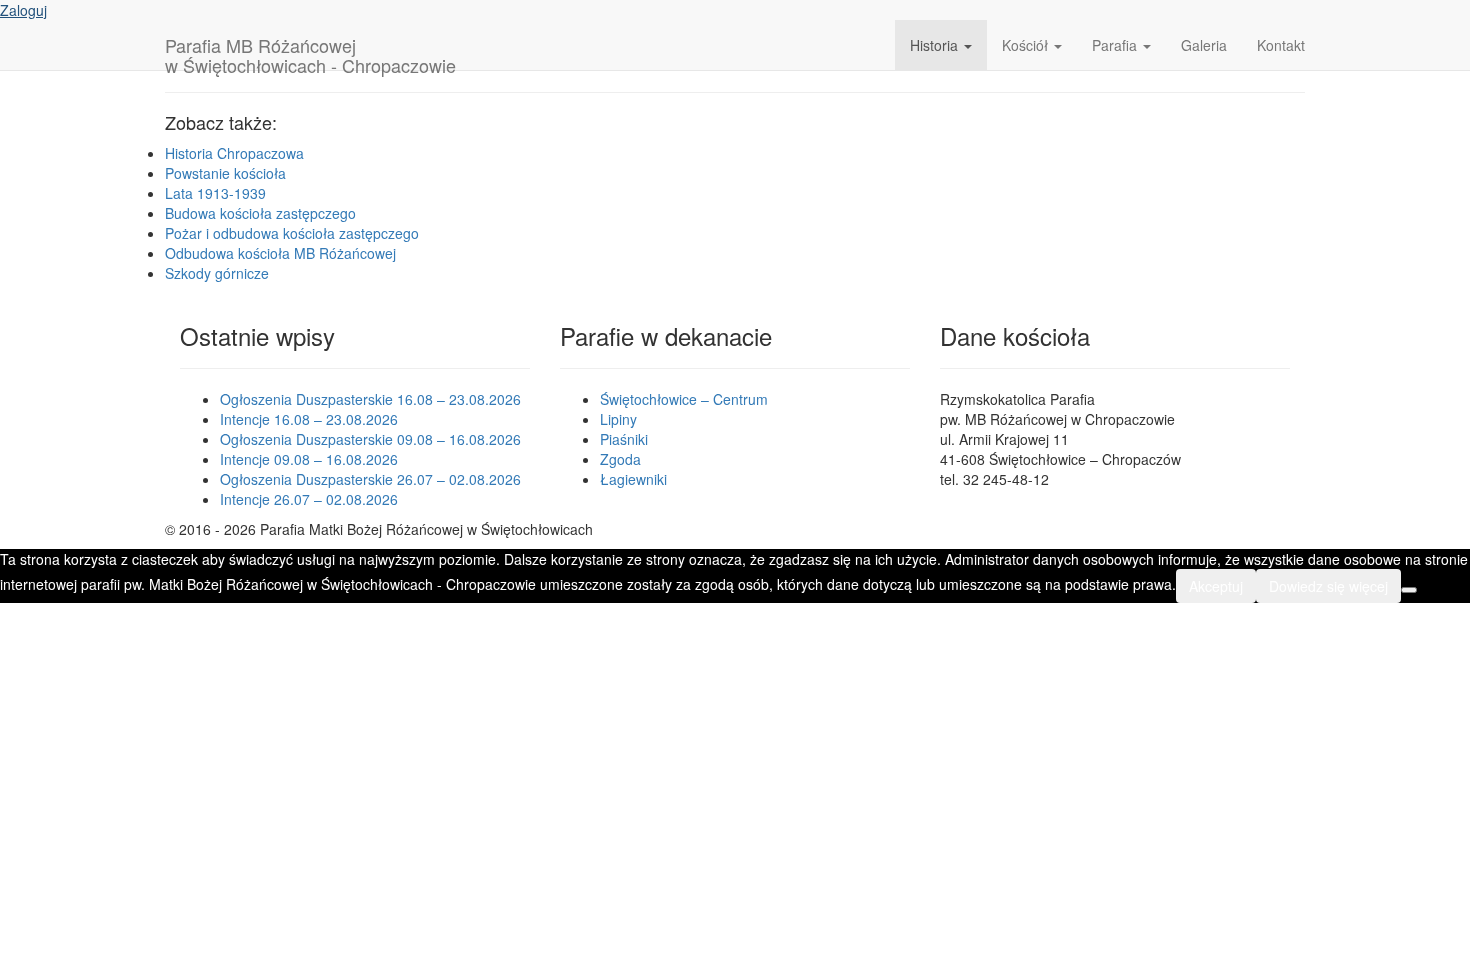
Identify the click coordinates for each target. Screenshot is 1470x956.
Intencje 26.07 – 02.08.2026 (309, 499)
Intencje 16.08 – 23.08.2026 (309, 419)
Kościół (1027, 45)
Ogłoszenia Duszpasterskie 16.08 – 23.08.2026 (370, 399)
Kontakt (1281, 45)
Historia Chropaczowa (234, 153)
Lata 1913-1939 (215, 193)
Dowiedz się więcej (1328, 586)
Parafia (1116, 45)
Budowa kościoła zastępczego (260, 213)
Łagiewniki (633, 479)
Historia (936, 45)
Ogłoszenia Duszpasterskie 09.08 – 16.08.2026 (370, 439)
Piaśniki (624, 439)
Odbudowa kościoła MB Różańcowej (280, 253)
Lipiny (618, 419)
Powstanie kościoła (225, 173)
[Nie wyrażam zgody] (1409, 590)
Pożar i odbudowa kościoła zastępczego (292, 233)
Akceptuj (1216, 586)
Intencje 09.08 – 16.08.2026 (309, 459)
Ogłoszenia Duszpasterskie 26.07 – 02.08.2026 (370, 479)
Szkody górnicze (217, 273)
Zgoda (620, 459)
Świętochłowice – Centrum (684, 399)
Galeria (1204, 45)
